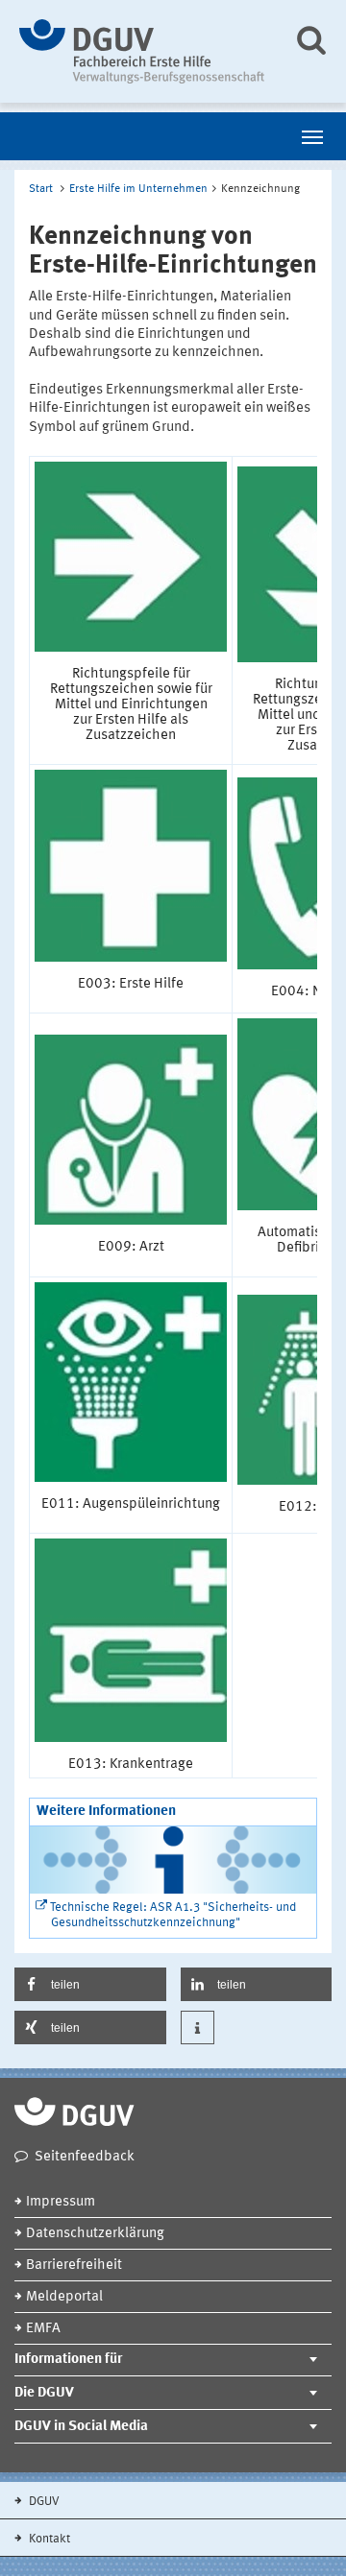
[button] (90, 1984)
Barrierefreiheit (74, 2266)
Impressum (61, 2202)
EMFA (43, 2329)
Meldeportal (64, 2297)
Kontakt (48, 2539)
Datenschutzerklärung (95, 2234)
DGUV (43, 2502)
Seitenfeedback (85, 2157)
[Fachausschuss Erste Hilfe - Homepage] (142, 51)
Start (41, 189)
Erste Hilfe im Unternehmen (138, 189)
